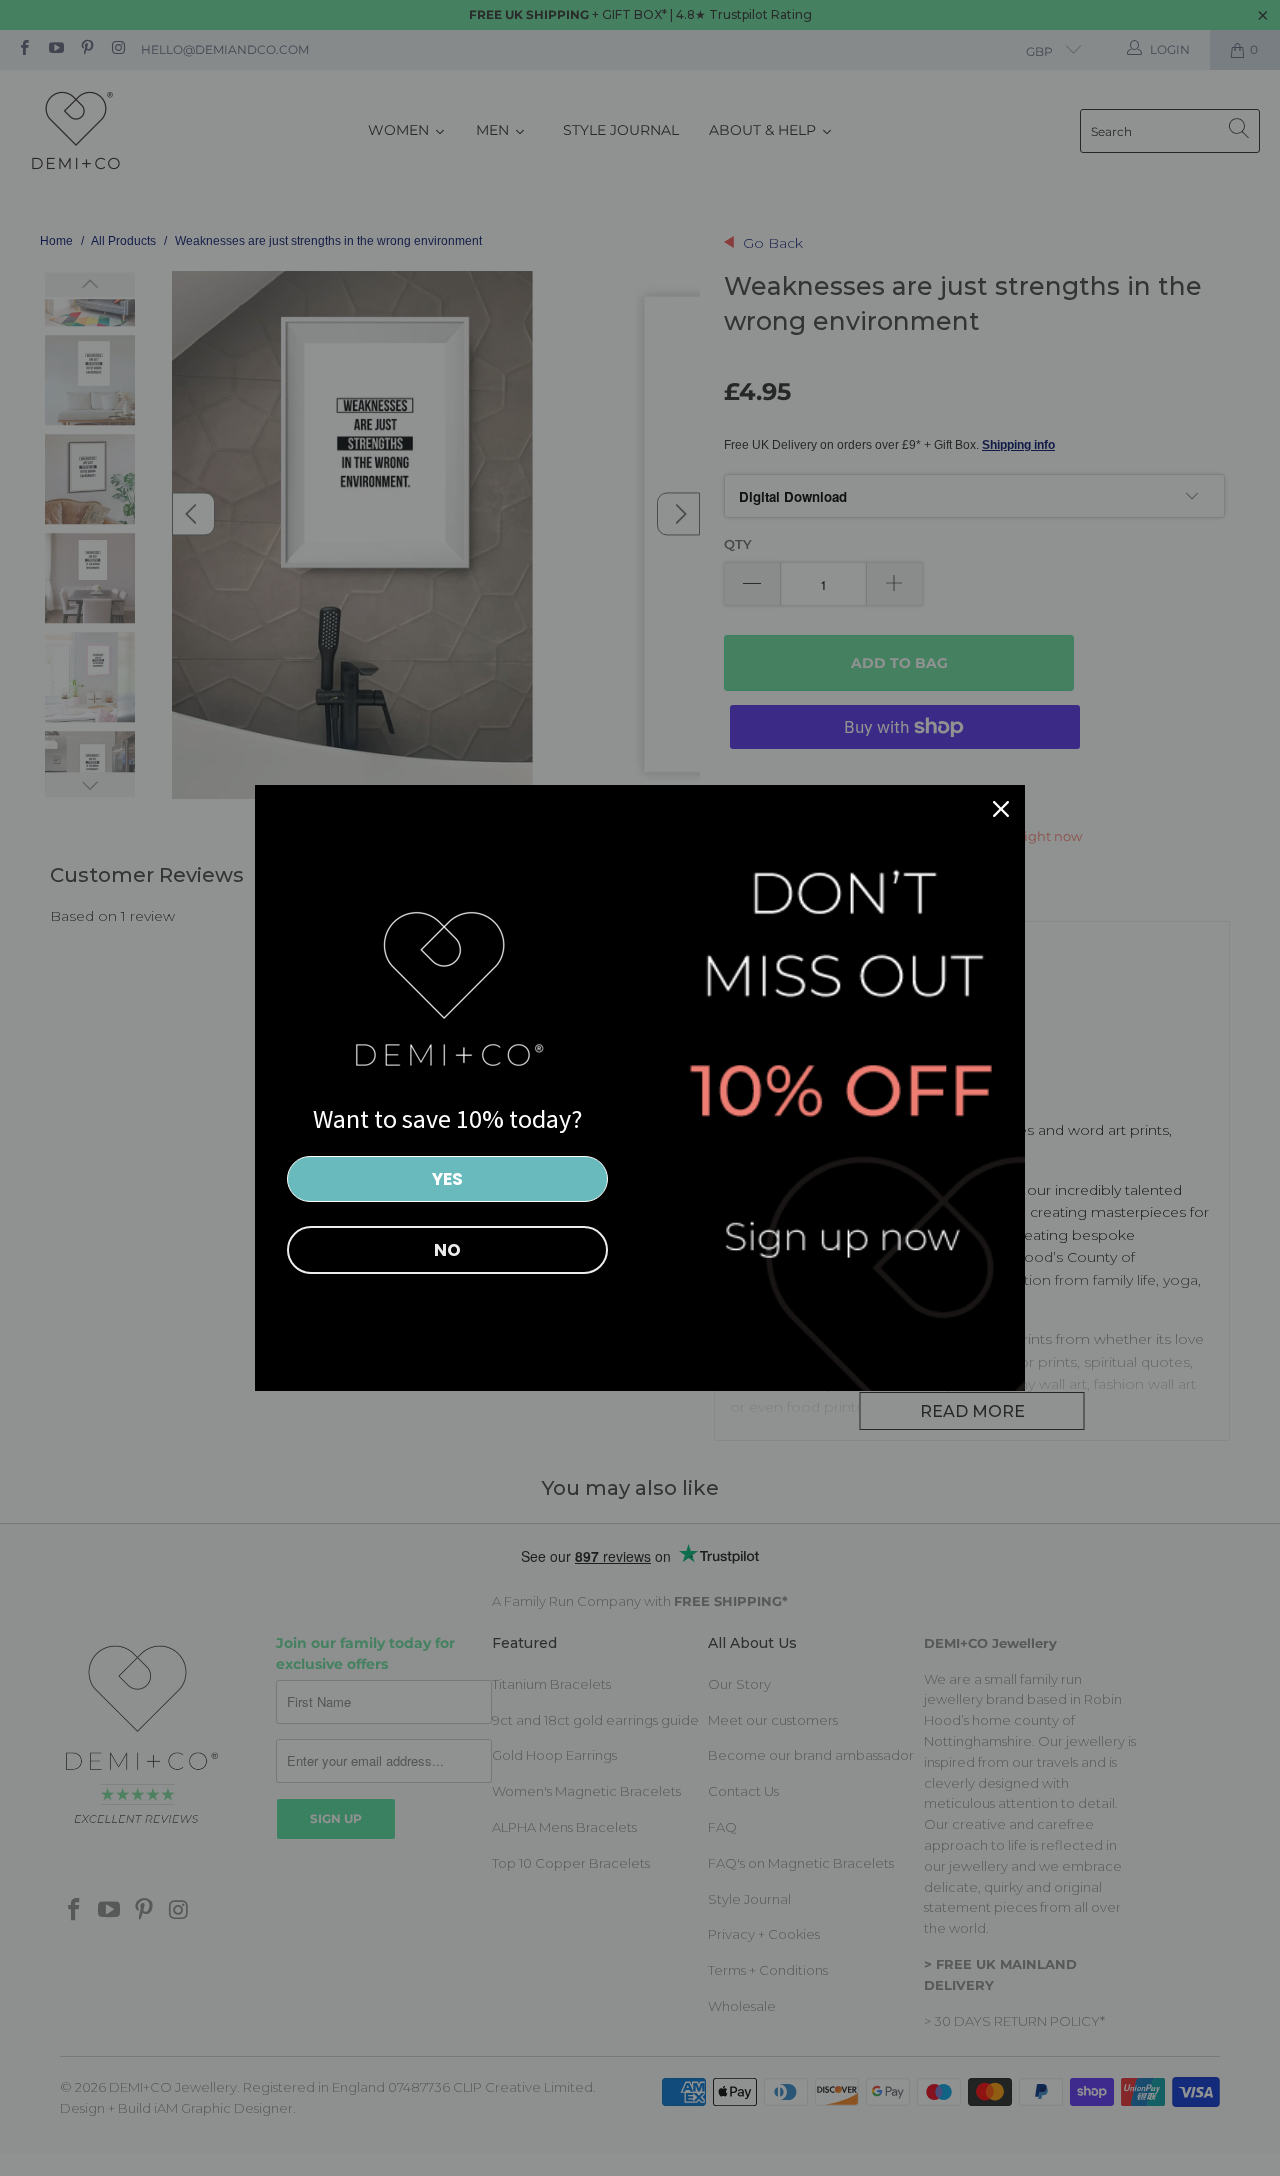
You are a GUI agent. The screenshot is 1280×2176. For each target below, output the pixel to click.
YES (447, 1179)
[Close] (1001, 809)
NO (447, 1250)
